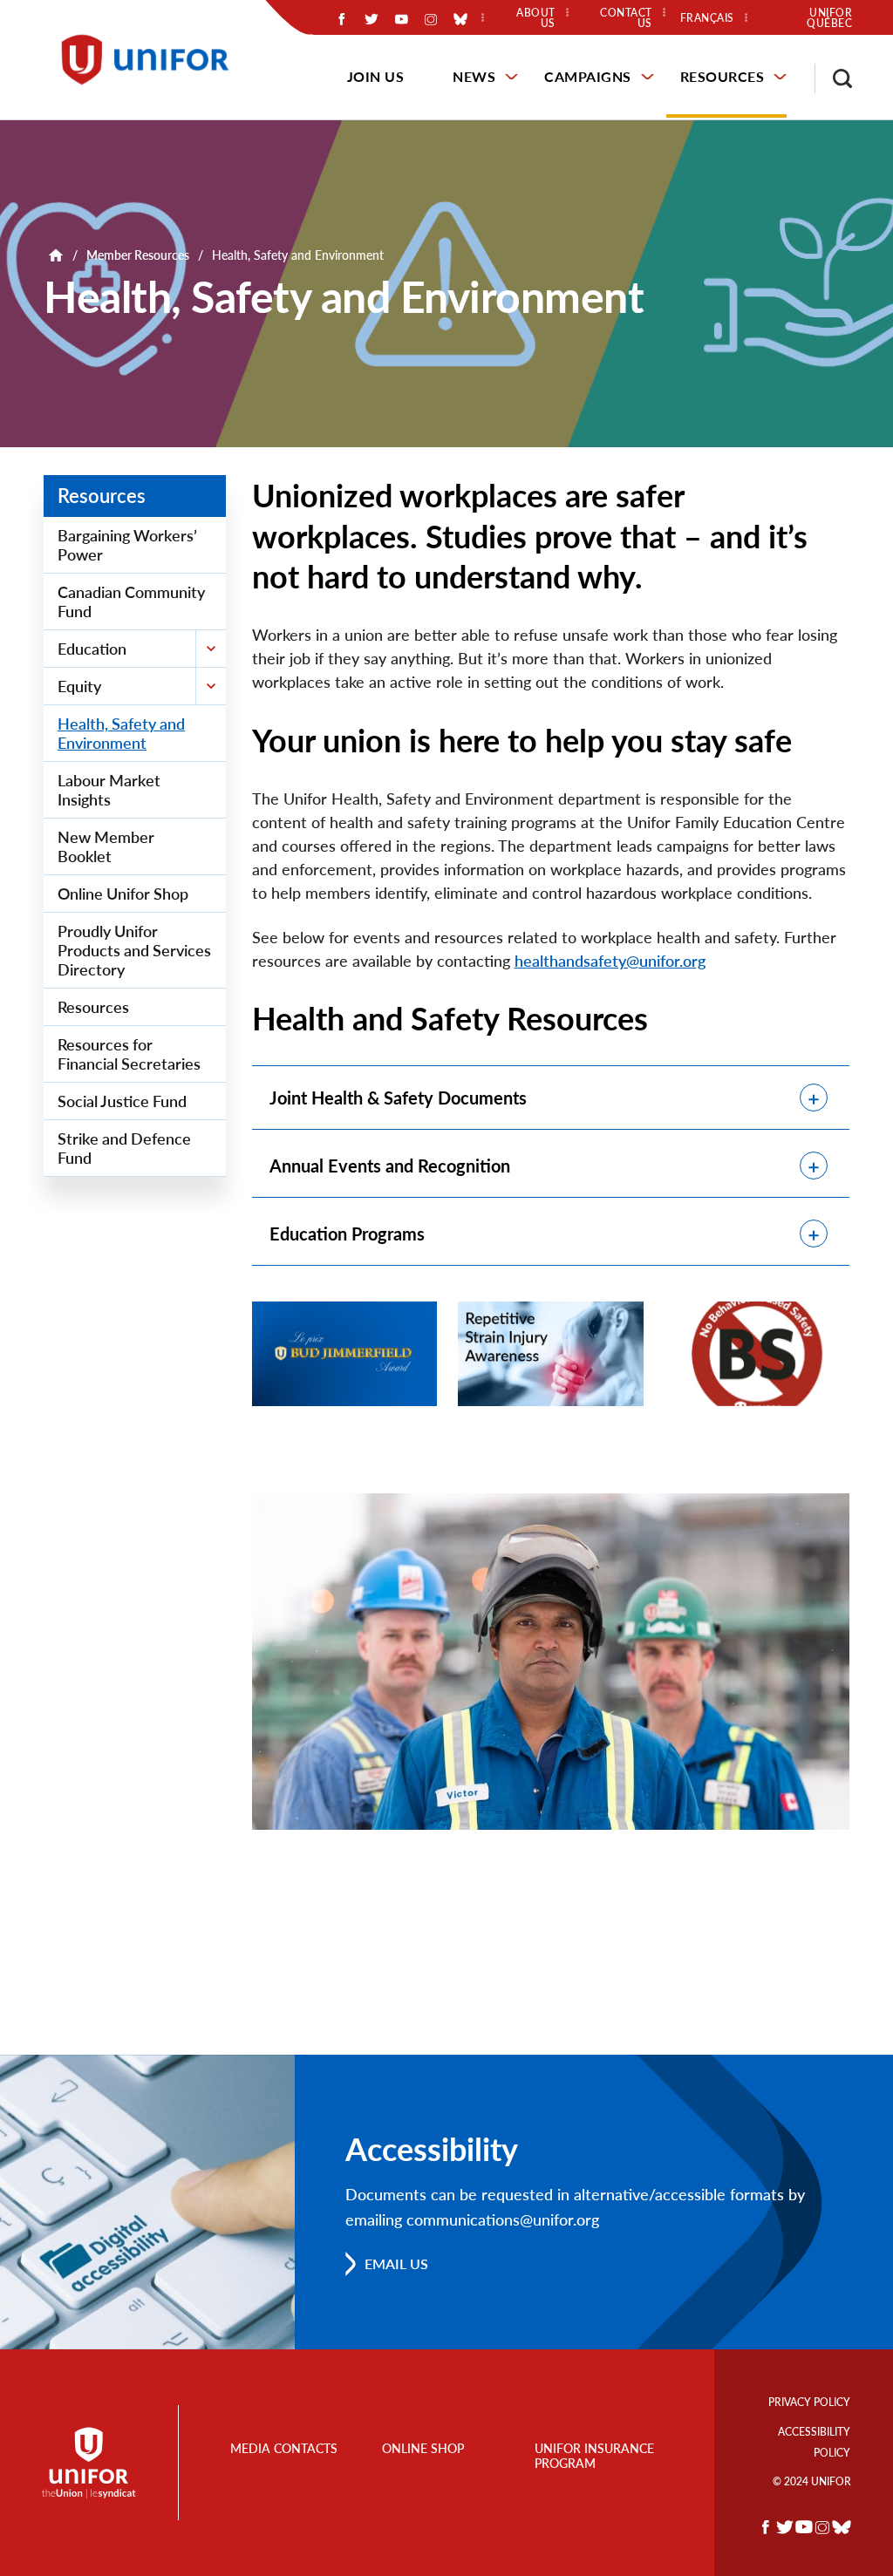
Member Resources (138, 255)
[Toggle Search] (834, 78)
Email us (396, 2263)
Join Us (376, 76)
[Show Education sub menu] (211, 649)
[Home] (153, 60)
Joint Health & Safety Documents (398, 1098)
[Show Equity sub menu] (211, 686)
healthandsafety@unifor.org (610, 961)
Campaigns (588, 76)
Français (707, 18)
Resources (723, 76)
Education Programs (347, 1234)
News (474, 76)
